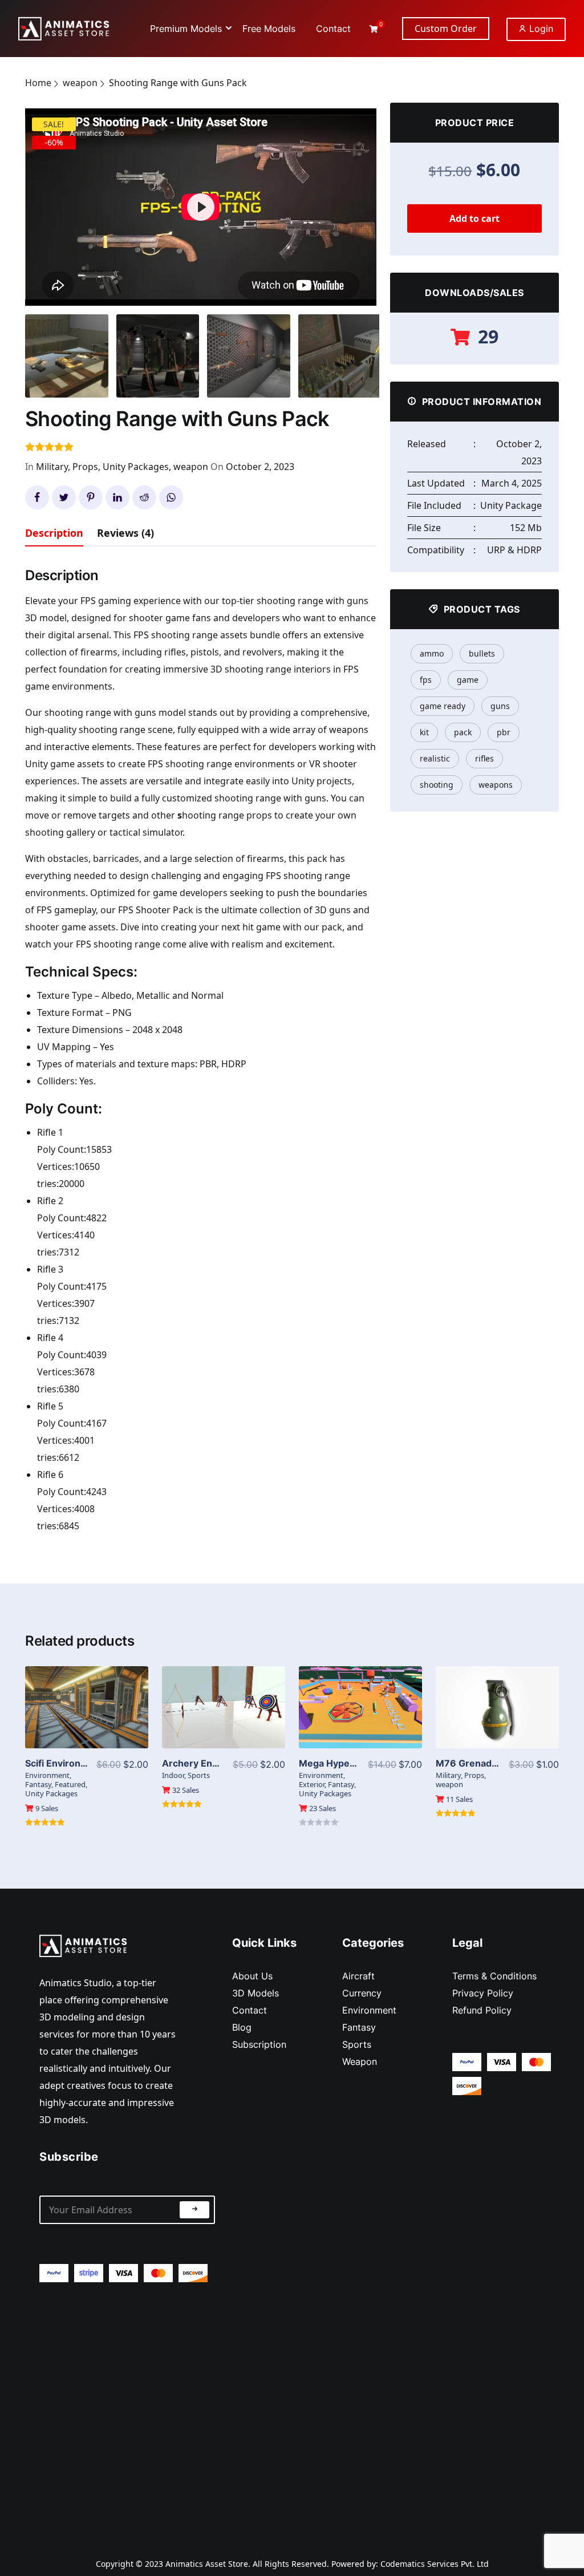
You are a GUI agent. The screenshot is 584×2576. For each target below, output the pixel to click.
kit (424, 732)
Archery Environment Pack (222, 1763)
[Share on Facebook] (37, 497)
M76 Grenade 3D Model (489, 1763)
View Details (87, 1707)
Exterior (312, 1784)
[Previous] (47, 200)
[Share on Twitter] (64, 497)
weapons (496, 785)
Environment (47, 1775)
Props (85, 467)
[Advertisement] (127, 2411)
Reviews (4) (125, 533)
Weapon (360, 2061)
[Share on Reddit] (144, 497)
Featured (70, 1784)
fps (426, 680)
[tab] (54, 535)
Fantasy (38, 1784)
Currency (362, 1993)
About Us (252, 1976)
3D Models (255, 1993)
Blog (242, 2027)
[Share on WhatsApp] (171, 497)
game (468, 680)
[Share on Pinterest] (91, 497)
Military (52, 467)
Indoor (173, 1775)
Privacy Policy (483, 1993)
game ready (443, 706)
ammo (432, 653)
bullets (482, 653)
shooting (437, 785)
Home (38, 83)
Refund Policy (482, 2010)
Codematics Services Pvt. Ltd (435, 2564)
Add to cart (474, 218)
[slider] (147, 291)
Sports (199, 1775)
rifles (484, 758)
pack (463, 732)
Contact (250, 2010)
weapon (80, 83)
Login (540, 29)
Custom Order (446, 29)
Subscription (259, 2044)
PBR (504, 732)
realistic (435, 758)
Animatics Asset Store (207, 2564)
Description (54, 533)
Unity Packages (136, 467)
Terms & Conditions (494, 1976)
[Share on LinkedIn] (117, 497)
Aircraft (358, 1976)
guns (500, 706)
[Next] (363, 200)
